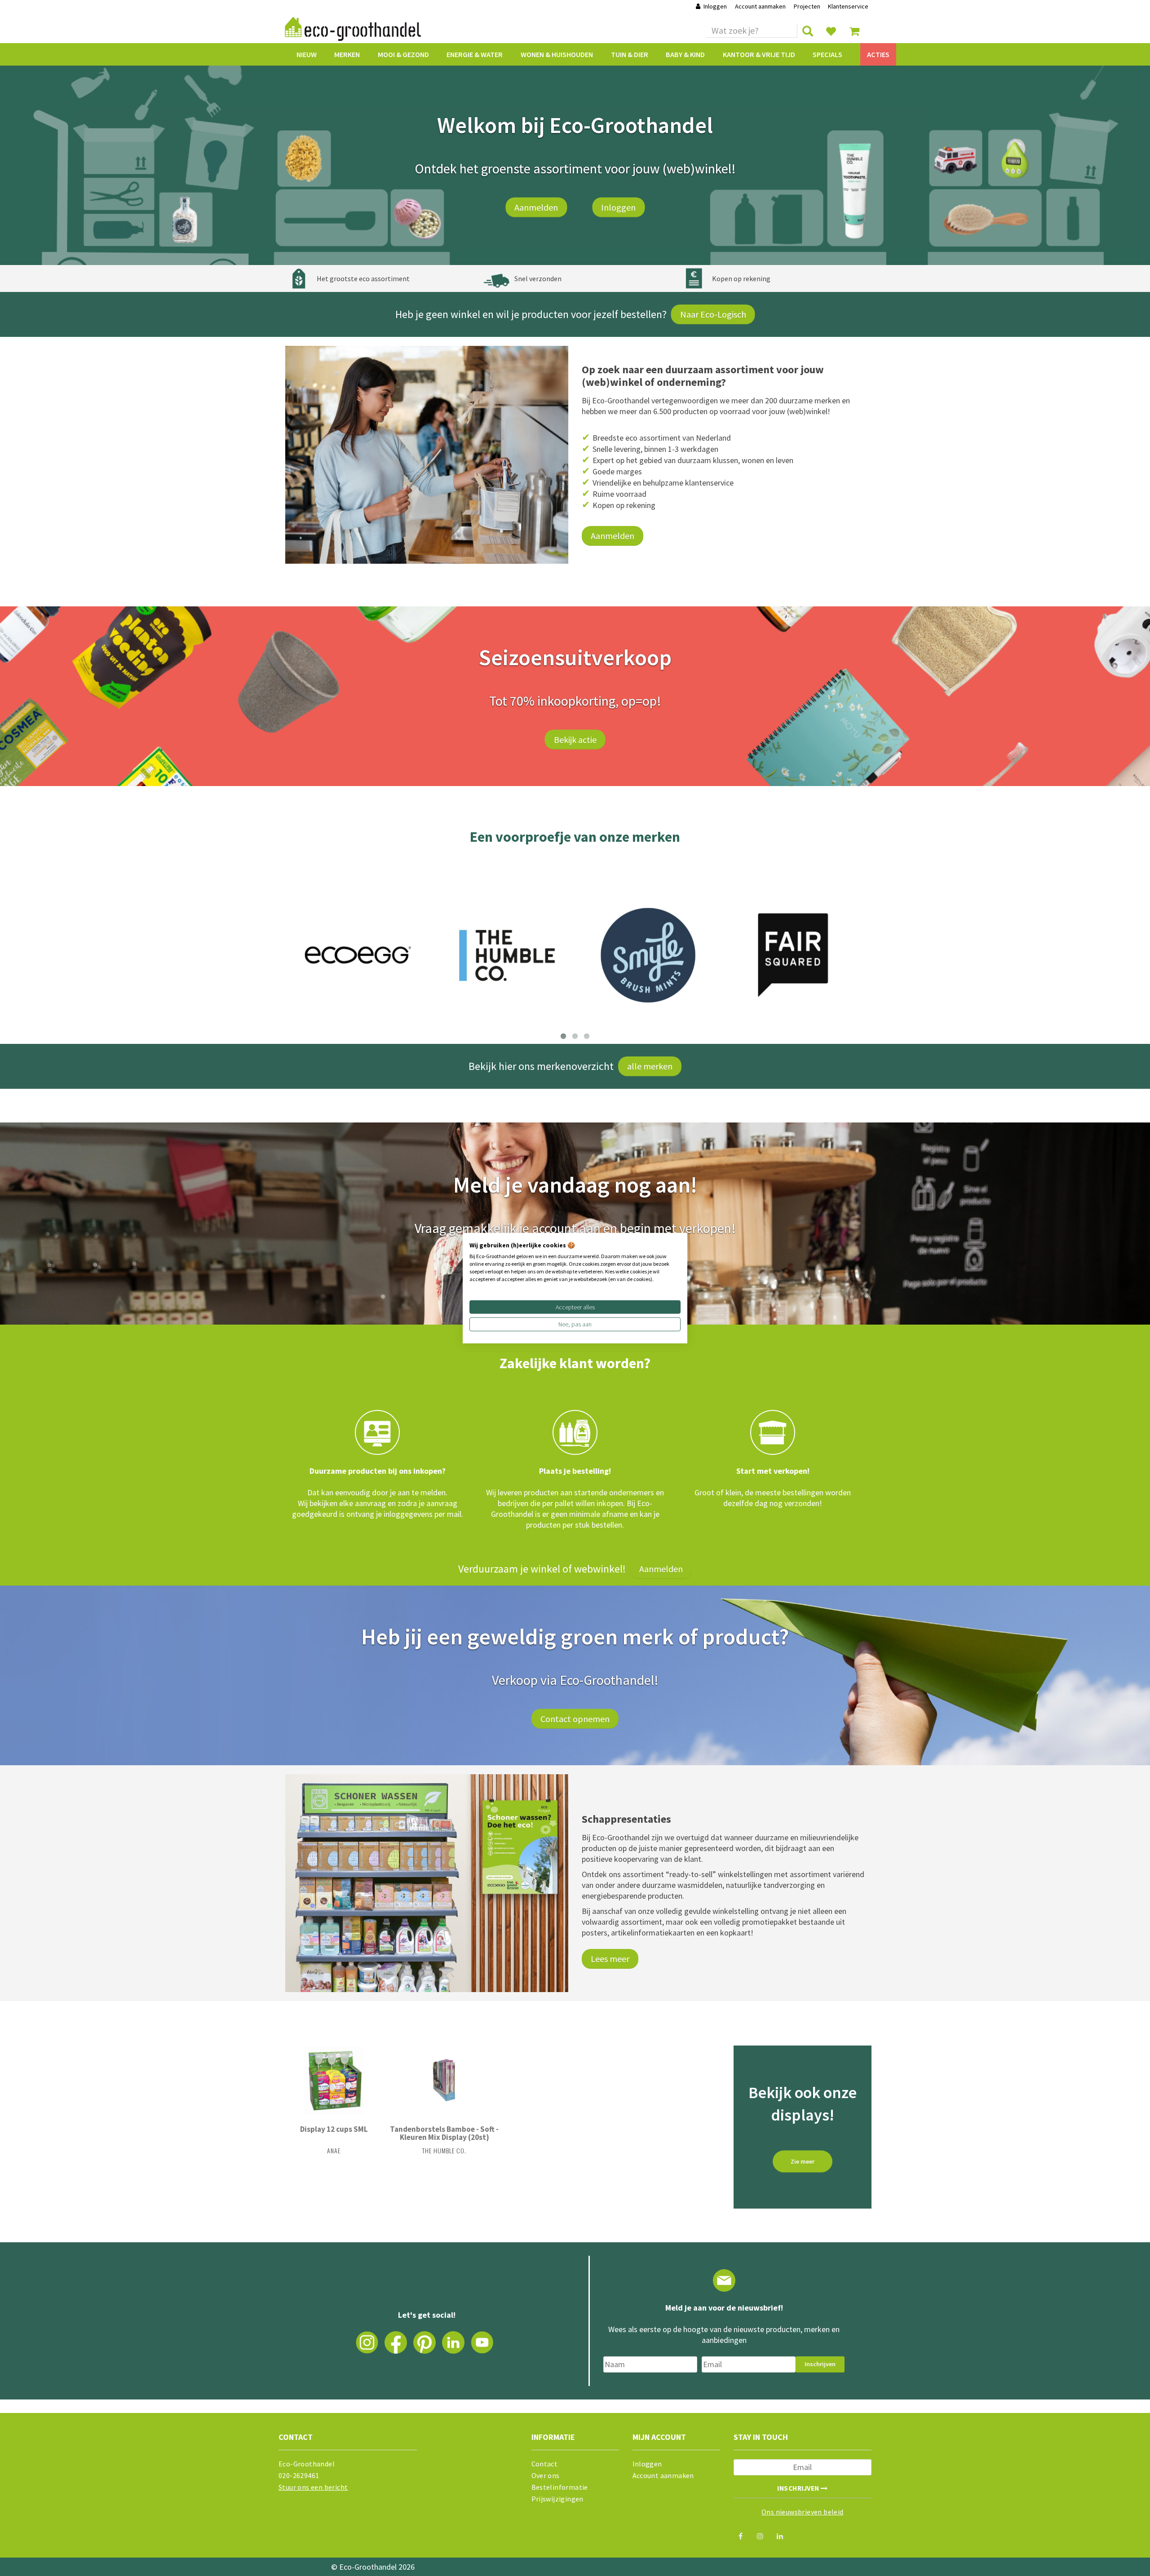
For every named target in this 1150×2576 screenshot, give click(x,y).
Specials (827, 54)
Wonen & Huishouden (557, 54)
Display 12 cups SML (334, 2129)
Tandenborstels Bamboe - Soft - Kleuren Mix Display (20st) (444, 2133)
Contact (545, 2464)
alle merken (650, 1066)
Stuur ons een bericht (313, 2487)
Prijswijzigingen (557, 2499)
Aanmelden (536, 207)
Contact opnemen (575, 1719)
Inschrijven (820, 2364)
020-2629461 (299, 2475)
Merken (347, 54)
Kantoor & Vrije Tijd (759, 54)
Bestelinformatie (560, 2487)
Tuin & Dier (630, 54)
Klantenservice (848, 6)
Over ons (546, 2475)
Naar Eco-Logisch (713, 314)
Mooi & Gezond (403, 54)
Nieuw (307, 54)
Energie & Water (475, 54)
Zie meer (803, 2161)
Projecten (807, 6)
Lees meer (610, 1959)
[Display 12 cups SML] (334, 2080)
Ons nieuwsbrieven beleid (803, 2512)
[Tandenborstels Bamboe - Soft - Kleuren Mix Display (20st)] (444, 2080)
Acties (878, 54)
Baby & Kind (685, 54)
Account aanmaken (761, 6)
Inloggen (715, 6)
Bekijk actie (575, 739)
